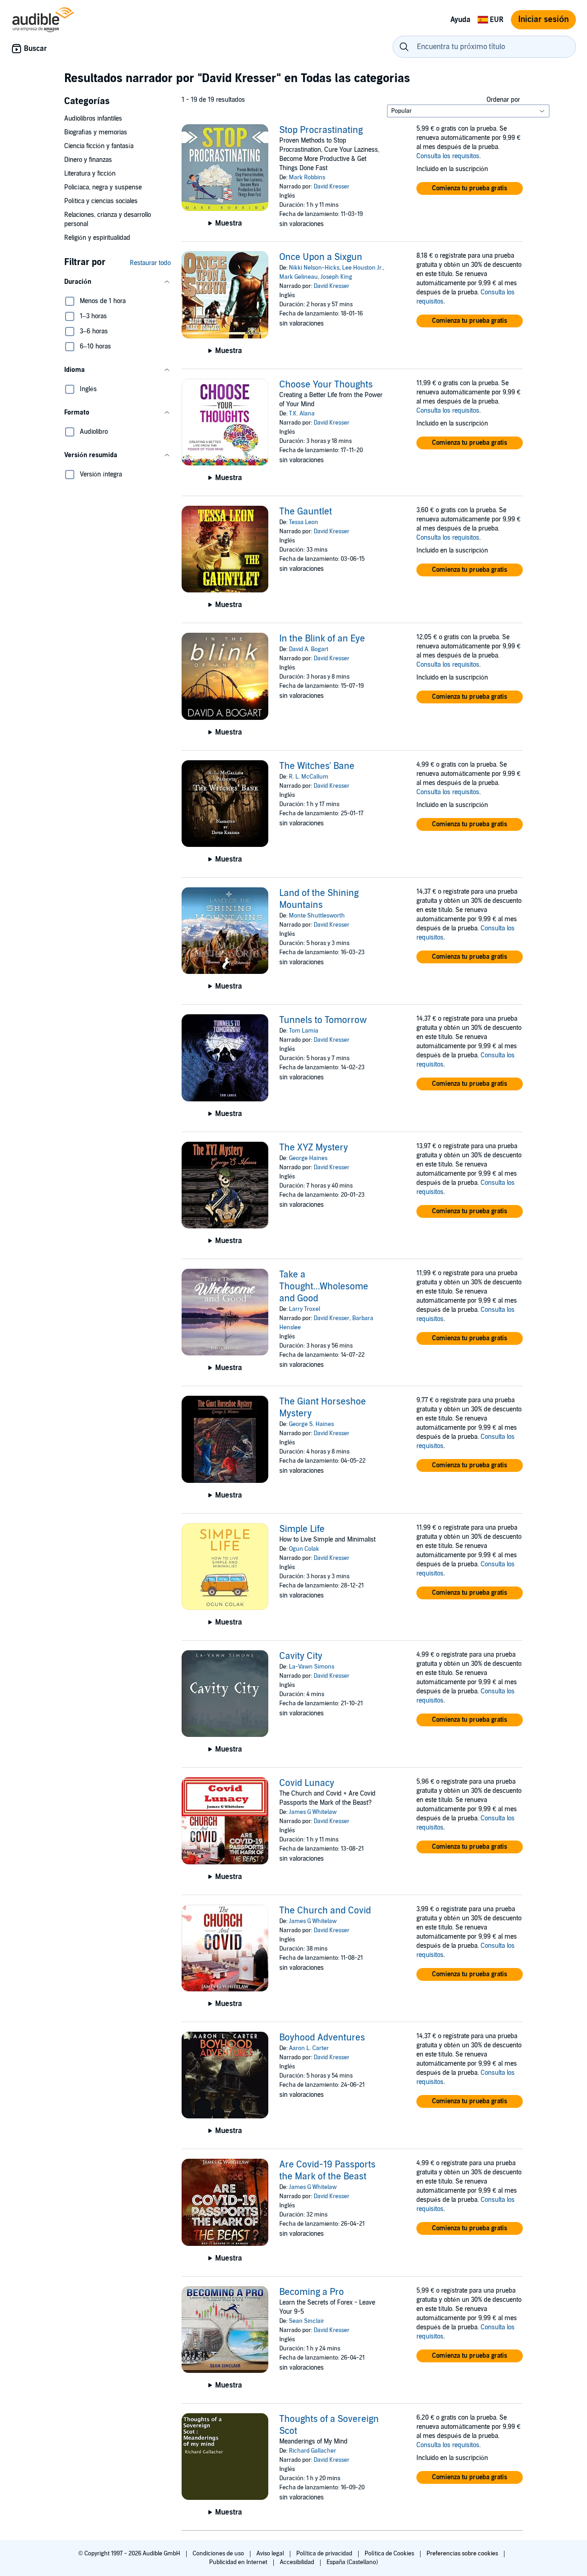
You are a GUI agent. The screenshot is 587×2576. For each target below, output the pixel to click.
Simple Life (302, 1529)
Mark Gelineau (299, 277)
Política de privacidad (325, 2554)
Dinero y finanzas (88, 160)
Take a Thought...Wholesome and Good (324, 1287)
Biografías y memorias (96, 132)
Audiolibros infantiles (93, 119)
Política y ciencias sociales (101, 201)
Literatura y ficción (90, 174)
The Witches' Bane (317, 766)
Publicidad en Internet (239, 2562)
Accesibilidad (298, 2562)
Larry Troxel (305, 1309)
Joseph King (336, 277)
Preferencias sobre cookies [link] (462, 2554)
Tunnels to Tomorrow (323, 1020)
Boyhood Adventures (322, 2038)
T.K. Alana (302, 414)
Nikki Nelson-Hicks (314, 268)
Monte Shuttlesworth (317, 916)
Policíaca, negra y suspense (103, 187)
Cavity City (301, 1656)
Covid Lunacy (307, 1783)
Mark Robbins (307, 177)
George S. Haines (311, 1424)
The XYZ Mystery (314, 1148)
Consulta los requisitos (448, 156)
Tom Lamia (304, 1031)
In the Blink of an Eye (322, 639)
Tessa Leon (304, 522)
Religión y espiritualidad (97, 238)
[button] (117, 282)
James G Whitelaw (313, 1812)
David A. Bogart (309, 649)
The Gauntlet (306, 512)
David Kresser (332, 187)
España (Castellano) (352, 2562)
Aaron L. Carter (309, 2048)
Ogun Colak (304, 1549)
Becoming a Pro (312, 2292)
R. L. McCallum (309, 777)
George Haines (308, 1158)
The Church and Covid (325, 1911)
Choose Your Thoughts (326, 385)
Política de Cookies (390, 2554)
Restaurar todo (150, 263)
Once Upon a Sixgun (321, 257)
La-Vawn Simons (312, 1667)
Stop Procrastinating (321, 130)
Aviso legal (271, 2554)
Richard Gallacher (313, 2451)
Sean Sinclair (307, 2321)
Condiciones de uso (219, 2554)
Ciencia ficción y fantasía (99, 146)
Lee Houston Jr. (363, 268)
